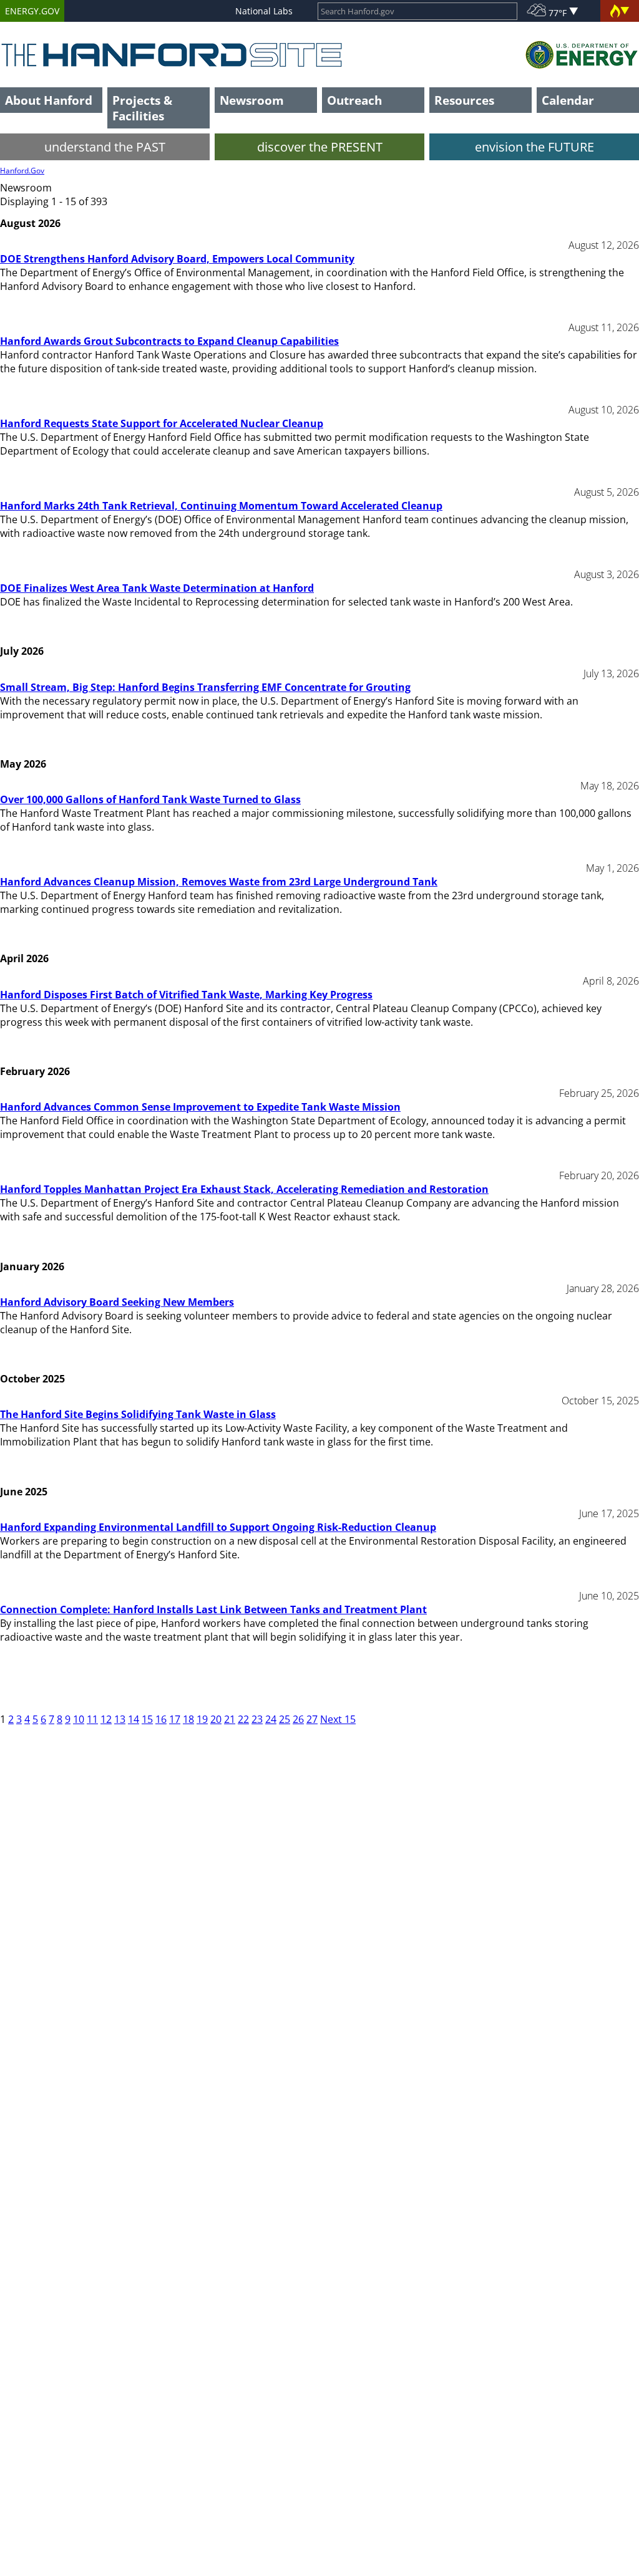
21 (230, 1719)
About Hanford (49, 100)
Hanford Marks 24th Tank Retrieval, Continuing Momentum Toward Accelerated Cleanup (221, 506)
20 (216, 1719)
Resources (464, 100)
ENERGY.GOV (32, 11)
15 (147, 1719)
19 (202, 1719)
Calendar (568, 100)
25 (285, 1719)
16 (161, 1719)
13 (120, 1719)
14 (134, 1719)
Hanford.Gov (22, 171)
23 (257, 1719)
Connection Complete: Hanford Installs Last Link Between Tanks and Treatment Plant (213, 1609)
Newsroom (252, 100)
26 (298, 1719)
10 (79, 1719)
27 (312, 1719)
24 (271, 1719)
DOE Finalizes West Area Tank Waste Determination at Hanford (157, 588)
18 (188, 1719)
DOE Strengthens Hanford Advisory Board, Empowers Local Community (177, 259)
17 (175, 1719)
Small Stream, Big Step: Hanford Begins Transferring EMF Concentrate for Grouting (205, 687)
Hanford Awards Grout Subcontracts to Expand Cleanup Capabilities (169, 341)
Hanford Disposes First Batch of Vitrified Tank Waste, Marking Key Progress (186, 995)
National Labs (264, 11)
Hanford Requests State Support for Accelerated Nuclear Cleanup (162, 423)
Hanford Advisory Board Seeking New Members (117, 1302)
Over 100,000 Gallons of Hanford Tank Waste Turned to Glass (150, 799)
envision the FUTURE (534, 147)
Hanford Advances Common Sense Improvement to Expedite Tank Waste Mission (200, 1107)
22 (243, 1719)
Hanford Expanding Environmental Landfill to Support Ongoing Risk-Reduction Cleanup (218, 1527)
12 (106, 1719)
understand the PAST (105, 147)
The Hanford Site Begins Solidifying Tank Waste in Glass (138, 1414)
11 (92, 1719)
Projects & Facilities (142, 108)
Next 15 (338, 1719)
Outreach (354, 100)
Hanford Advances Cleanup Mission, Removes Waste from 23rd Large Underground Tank (219, 882)
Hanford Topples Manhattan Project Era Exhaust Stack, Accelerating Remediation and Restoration (244, 1189)
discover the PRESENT (320, 147)
